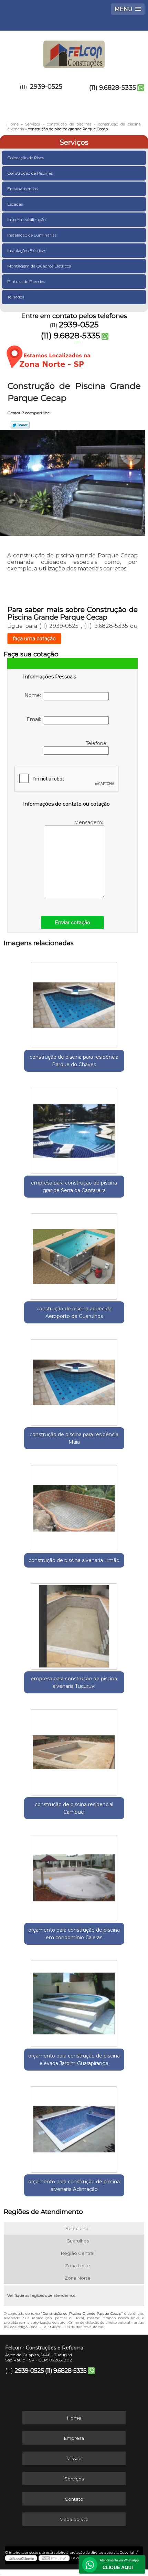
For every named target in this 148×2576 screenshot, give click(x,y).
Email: (35, 719)
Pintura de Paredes (26, 281)
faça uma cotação (34, 638)
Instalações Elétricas (27, 250)
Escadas (15, 204)
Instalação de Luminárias (32, 235)
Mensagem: (89, 822)
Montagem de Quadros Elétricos (39, 266)
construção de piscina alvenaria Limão (74, 1560)
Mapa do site (74, 2519)
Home (74, 2418)
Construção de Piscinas (30, 173)
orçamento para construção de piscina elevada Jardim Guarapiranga (74, 2060)
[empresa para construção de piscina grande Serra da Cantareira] (74, 1128)
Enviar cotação (72, 923)
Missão (74, 2458)
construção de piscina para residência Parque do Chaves (74, 1061)
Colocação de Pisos (26, 158)
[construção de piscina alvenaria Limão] (74, 1506)
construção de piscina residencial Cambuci (74, 1808)
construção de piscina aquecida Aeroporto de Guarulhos (74, 1312)
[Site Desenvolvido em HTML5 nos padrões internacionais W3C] (54, 2558)
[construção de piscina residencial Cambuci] (74, 1750)
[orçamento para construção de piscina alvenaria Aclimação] (74, 2127)
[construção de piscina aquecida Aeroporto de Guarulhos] (74, 1254)
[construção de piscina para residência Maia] (74, 1380)
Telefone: (97, 743)
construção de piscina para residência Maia (74, 1438)
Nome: (34, 695)
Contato (74, 2499)
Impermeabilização (27, 220)
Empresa (74, 2438)
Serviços (74, 142)
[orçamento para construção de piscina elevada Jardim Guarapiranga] (74, 2001)
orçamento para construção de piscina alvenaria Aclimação (74, 2185)
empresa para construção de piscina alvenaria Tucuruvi (74, 1682)
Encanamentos (22, 189)
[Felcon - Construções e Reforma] (74, 51)
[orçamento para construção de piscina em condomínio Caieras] (74, 1876)
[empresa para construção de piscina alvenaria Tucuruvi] (74, 1624)
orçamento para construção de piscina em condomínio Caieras (74, 1934)
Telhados (16, 297)
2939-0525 (46, 87)
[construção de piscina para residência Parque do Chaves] (74, 1003)
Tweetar (20, 425)
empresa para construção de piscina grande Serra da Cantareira (74, 1187)
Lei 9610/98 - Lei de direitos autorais (73, 2327)
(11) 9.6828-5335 (113, 88)
